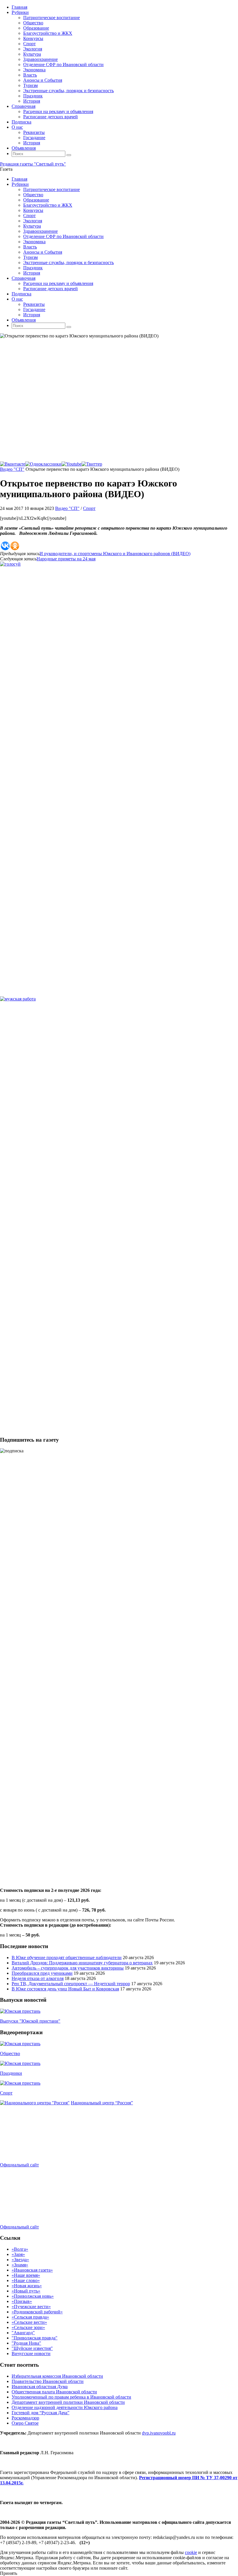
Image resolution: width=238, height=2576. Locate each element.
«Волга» (20, 2249)
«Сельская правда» (30, 2317)
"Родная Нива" (26, 2343)
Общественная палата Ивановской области (54, 2392)
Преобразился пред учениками (42, 1973)
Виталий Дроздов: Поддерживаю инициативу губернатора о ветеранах (82, 1963)
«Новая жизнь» (27, 2286)
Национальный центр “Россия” (102, 2103)
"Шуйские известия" (32, 2348)
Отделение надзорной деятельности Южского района (65, 2407)
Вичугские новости (31, 2354)
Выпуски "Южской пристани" (30, 2021)
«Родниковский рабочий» (37, 2312)
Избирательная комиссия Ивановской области (57, 2376)
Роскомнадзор (25, 2418)
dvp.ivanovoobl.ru (159, 2433)
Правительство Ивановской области (48, 2381)
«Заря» (18, 2254)
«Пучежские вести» (31, 2307)
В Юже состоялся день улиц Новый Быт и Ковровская (65, 1989)
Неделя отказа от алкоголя (38, 1978)
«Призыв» (22, 2301)
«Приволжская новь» (33, 2296)
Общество (10, 2053)
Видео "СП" (12, 469)
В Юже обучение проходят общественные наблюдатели (67, 1958)
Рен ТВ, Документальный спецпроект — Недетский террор (71, 1984)
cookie (191, 2552)
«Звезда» (20, 2260)
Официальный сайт (19, 2165)
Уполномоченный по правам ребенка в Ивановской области (71, 2397)
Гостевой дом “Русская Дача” (40, 2413)
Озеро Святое (25, 2423)
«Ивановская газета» (32, 2270)
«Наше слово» (26, 2280)
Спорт (89, 508)
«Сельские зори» (28, 2327)
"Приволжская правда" (35, 2338)
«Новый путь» (26, 2291)
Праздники (11, 2073)
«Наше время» (26, 2275)
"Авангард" (23, 2333)
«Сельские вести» (29, 2322)
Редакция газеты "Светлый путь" (33, 164)
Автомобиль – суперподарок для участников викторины (68, 1968)
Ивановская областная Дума (40, 2387)
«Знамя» (20, 2265)
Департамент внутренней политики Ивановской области (68, 2402)
